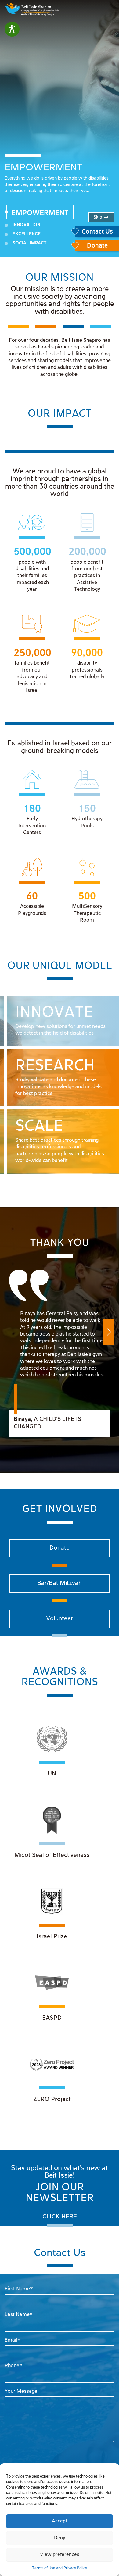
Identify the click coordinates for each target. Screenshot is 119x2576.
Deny (60, 2538)
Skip (98, 217)
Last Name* (19, 2315)
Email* (13, 2340)
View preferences (60, 2555)
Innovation (26, 225)
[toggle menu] (110, 9)
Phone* (13, 2366)
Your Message (21, 2391)
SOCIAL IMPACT (30, 243)
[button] (109, 1332)
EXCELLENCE (27, 234)
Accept (60, 2521)
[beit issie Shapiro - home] (32, 9)
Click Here (60, 2217)
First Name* (19, 2289)
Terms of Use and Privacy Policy (60, 2568)
